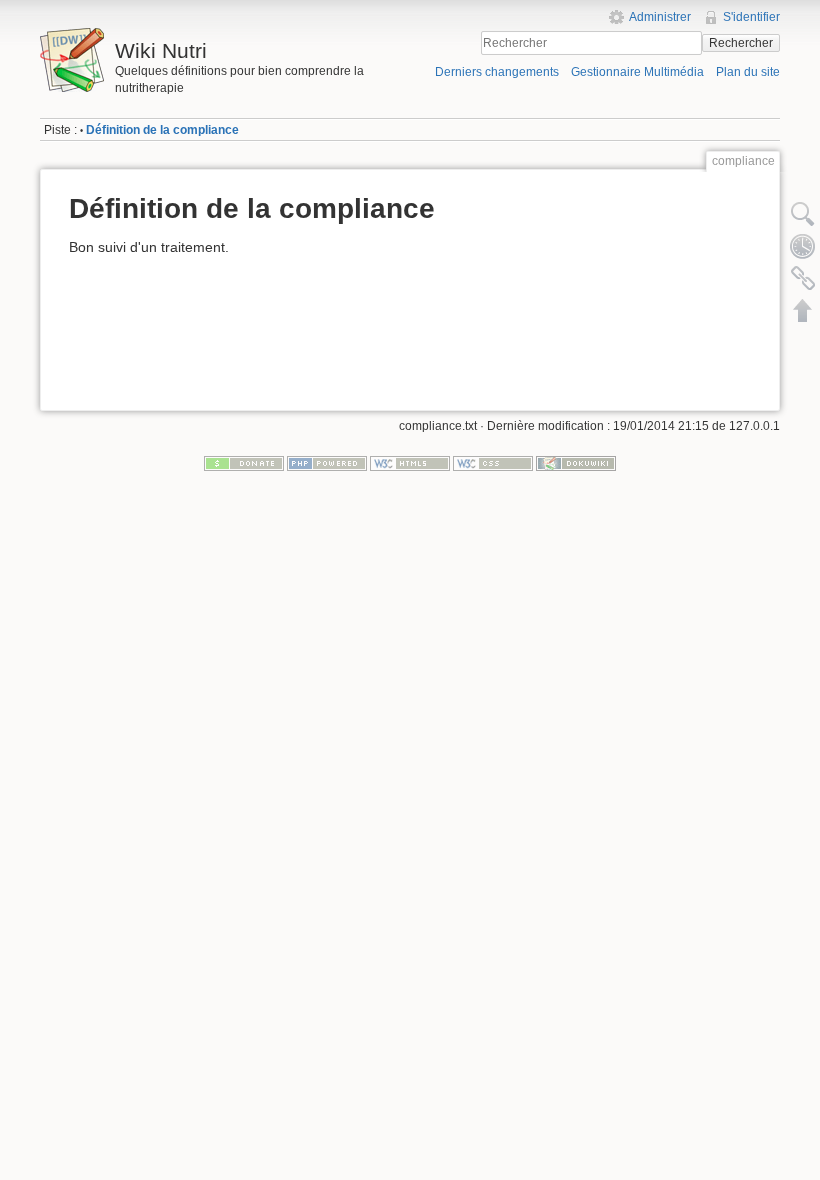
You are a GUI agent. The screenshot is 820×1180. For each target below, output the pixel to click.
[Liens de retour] (803, 278)
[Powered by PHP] (327, 463)
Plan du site (748, 72)
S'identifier (751, 17)
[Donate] (244, 463)
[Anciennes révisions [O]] (803, 246)
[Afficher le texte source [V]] (803, 214)
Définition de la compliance (162, 130)
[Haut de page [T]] (803, 310)
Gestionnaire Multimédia (637, 72)
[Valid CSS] (493, 463)
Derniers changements (497, 72)
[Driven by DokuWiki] (576, 463)
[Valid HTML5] (410, 463)
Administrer (660, 17)
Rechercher (741, 43)
